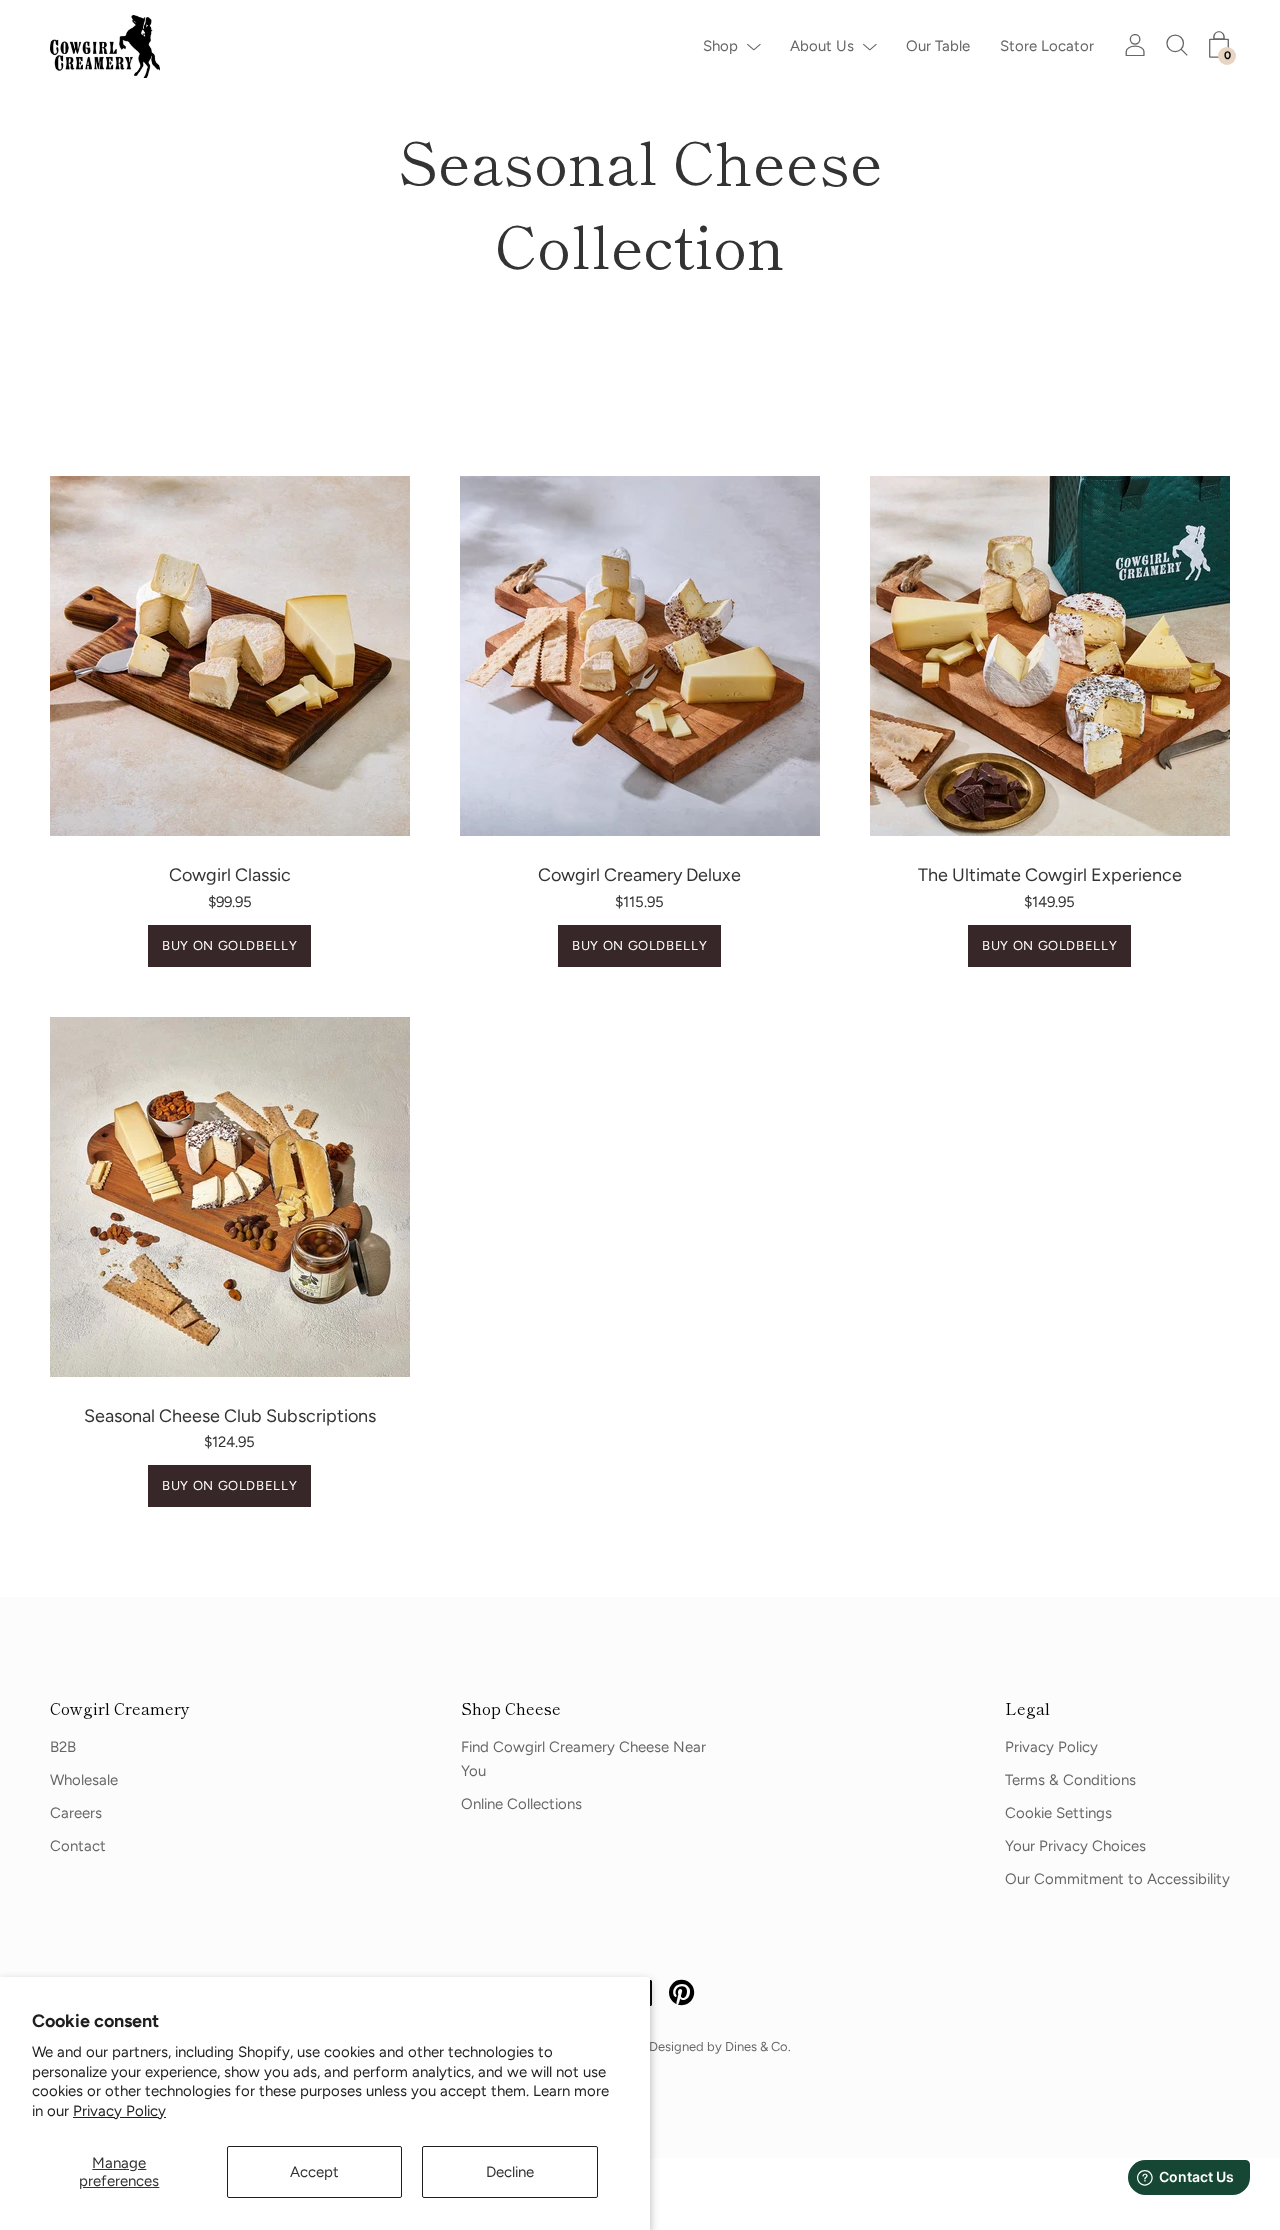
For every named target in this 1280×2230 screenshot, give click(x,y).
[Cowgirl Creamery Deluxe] (640, 656)
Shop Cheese (511, 1708)
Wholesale (84, 1780)
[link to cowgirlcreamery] (110, 46)
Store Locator (1047, 46)
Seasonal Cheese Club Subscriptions (230, 1416)
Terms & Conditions (1070, 1780)
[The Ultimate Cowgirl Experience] (1050, 656)
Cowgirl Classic (230, 875)
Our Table (938, 46)
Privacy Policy (119, 2111)
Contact (78, 1846)
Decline (510, 2172)
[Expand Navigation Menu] (749, 46)
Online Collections (521, 1804)
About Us (822, 46)
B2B (63, 1747)
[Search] (1177, 45)
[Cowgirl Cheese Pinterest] (682, 1996)
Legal (1027, 1708)
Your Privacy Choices (1075, 1846)
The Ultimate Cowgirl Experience (1050, 875)
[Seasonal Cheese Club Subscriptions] (230, 1197)
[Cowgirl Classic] (230, 656)
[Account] (1135, 45)
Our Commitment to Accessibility (1117, 1879)
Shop (720, 46)
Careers (76, 1813)
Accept (314, 2172)
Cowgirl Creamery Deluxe (639, 875)
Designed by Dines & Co (718, 2046)
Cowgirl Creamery (120, 1708)
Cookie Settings (1058, 1813)
